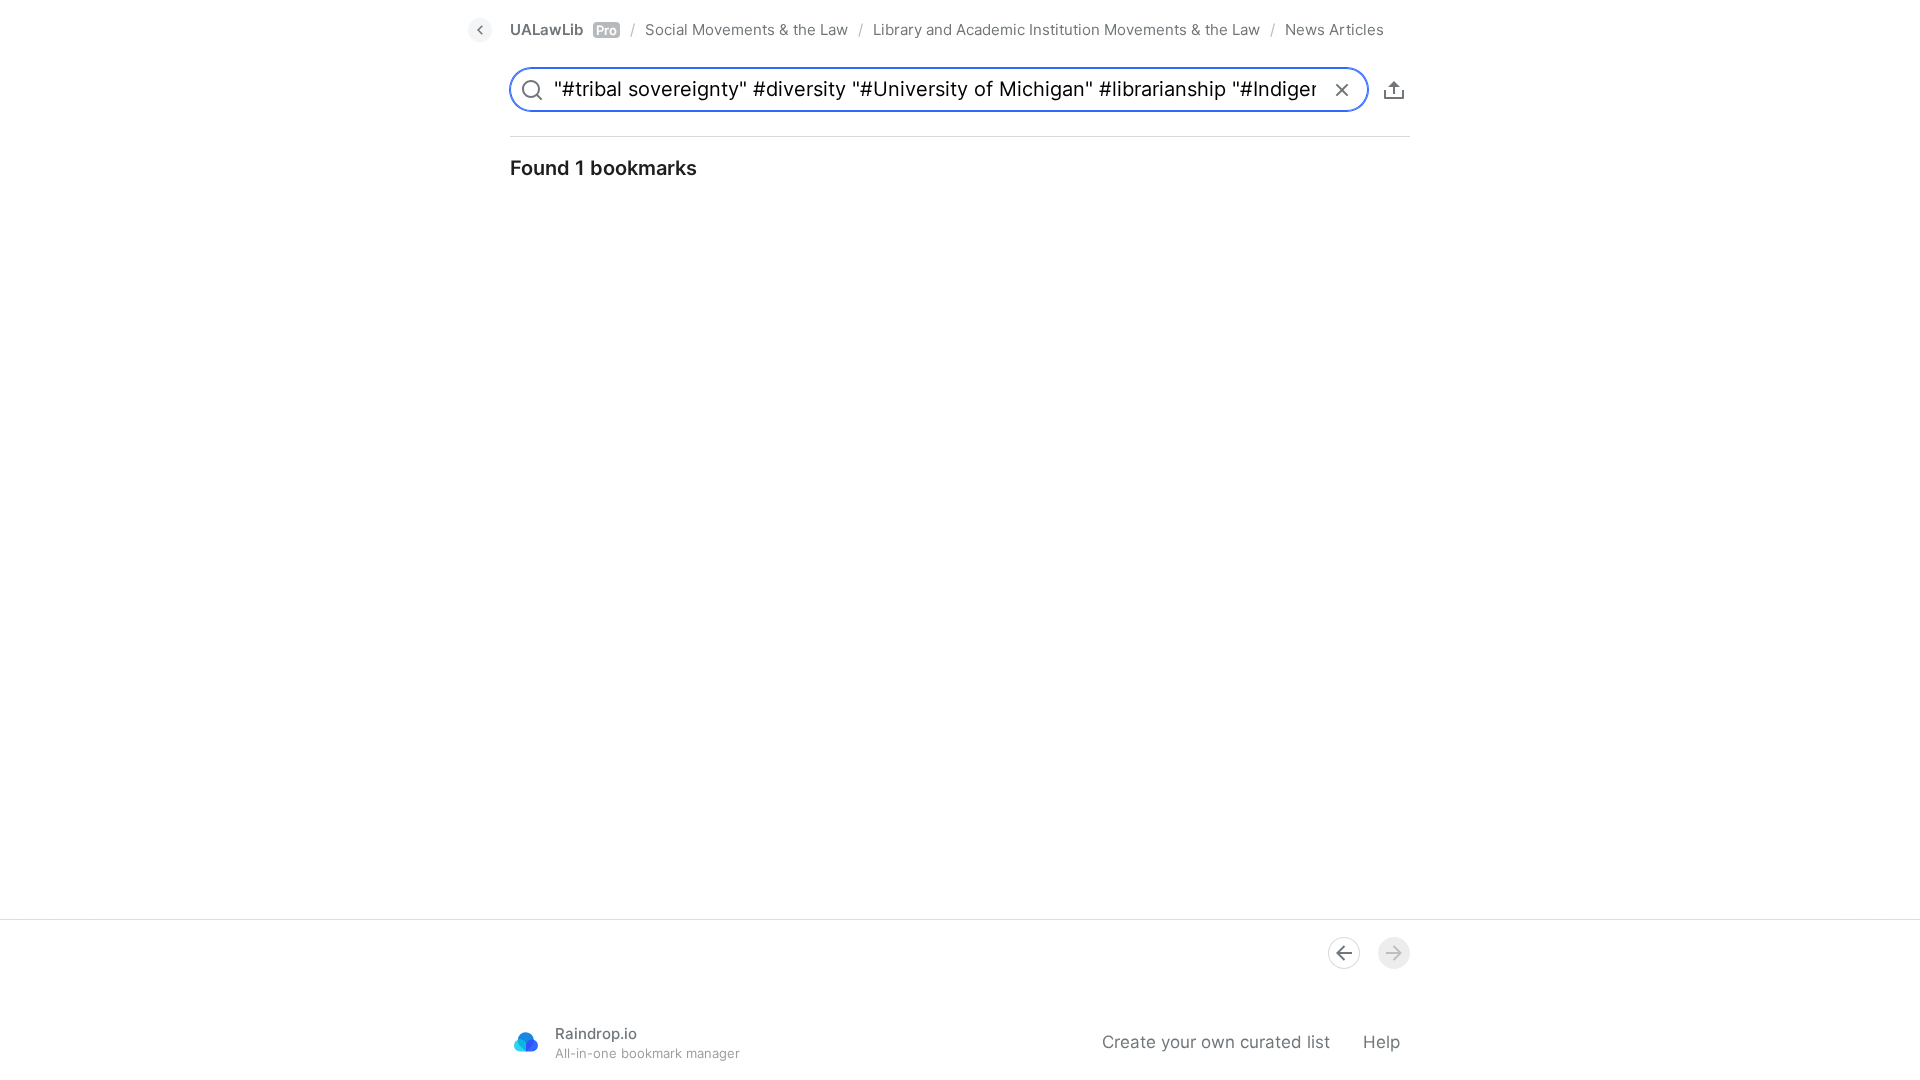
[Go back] (480, 30)
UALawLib (563, 29)
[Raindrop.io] (526, 1042)
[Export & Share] (1394, 90)
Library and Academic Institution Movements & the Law (1066, 29)
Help (1381, 1042)
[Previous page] (1344, 953)
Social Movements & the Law (746, 29)
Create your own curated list (1216, 1042)
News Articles (1334, 29)
